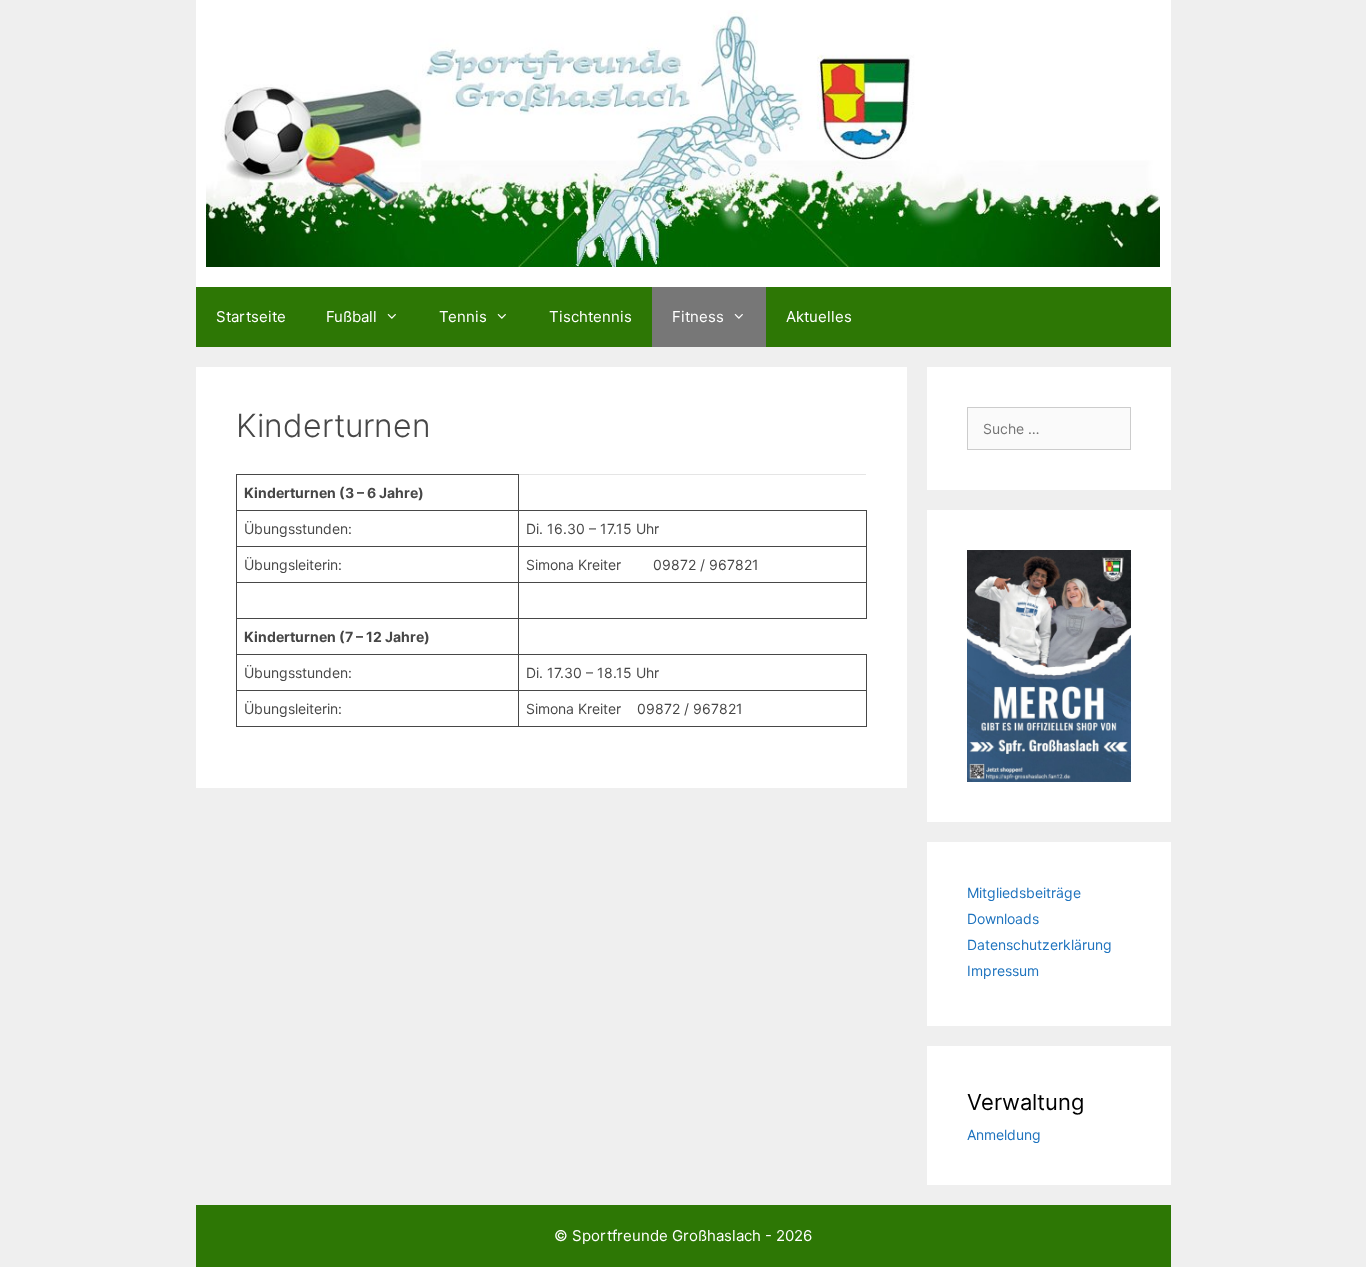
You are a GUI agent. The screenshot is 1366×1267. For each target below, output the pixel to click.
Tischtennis (590, 316)
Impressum (1003, 970)
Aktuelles (819, 316)
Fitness (698, 316)
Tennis (463, 316)
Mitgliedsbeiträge (1024, 892)
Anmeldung (1004, 1134)
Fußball (351, 316)
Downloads (1003, 918)
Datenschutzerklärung (1039, 944)
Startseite (251, 316)
